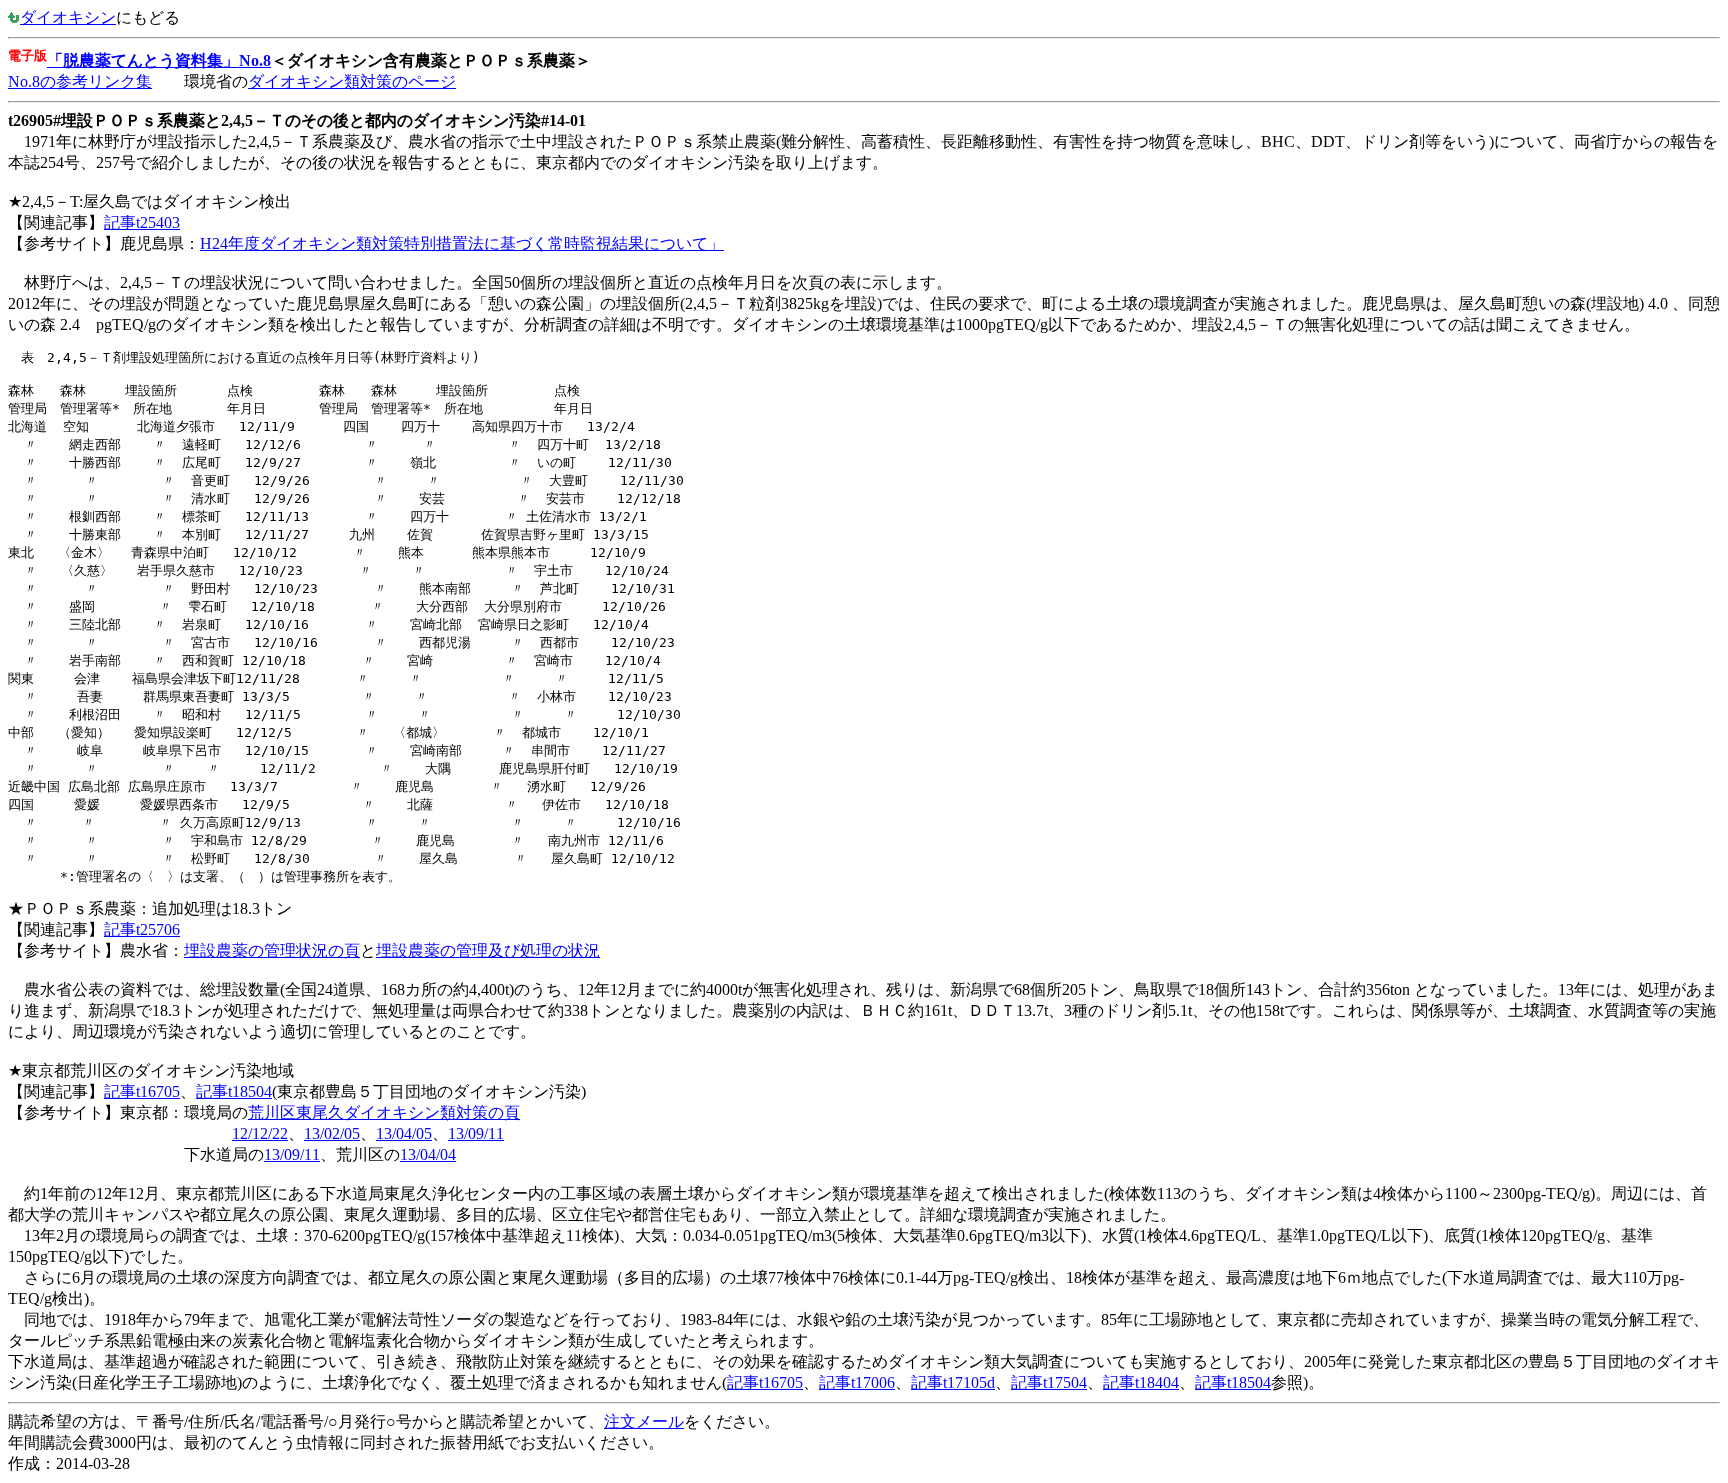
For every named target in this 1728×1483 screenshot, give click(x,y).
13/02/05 (332, 1133)
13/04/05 (404, 1133)
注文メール (644, 1421)
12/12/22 (260, 1133)
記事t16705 (142, 1091)
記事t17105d (953, 1382)
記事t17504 (1049, 1382)
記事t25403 (142, 222)
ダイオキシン (68, 17)
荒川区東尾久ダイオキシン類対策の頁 (384, 1112)
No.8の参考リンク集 (80, 81)
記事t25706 (142, 929)
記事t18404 (1141, 1382)
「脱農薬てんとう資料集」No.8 (159, 60)
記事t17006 (857, 1382)
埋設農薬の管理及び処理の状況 (488, 950)
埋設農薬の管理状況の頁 (272, 950)
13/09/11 (476, 1133)
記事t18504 (234, 1091)
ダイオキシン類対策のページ (352, 81)
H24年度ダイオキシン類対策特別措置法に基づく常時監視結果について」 (462, 243)
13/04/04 (428, 1154)
